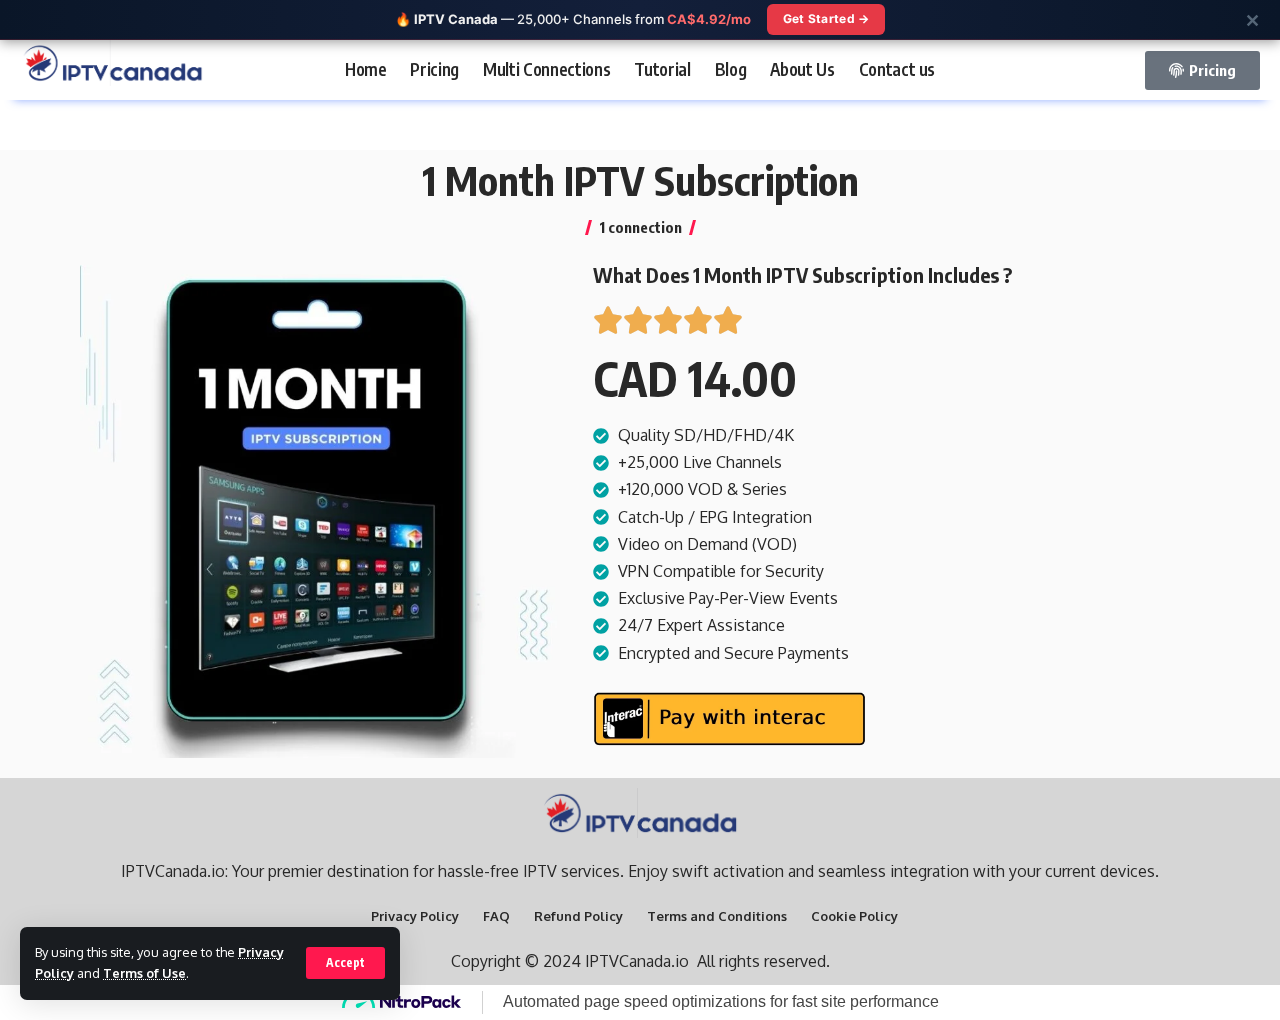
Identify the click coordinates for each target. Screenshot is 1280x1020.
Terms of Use (144, 973)
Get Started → (826, 18)
